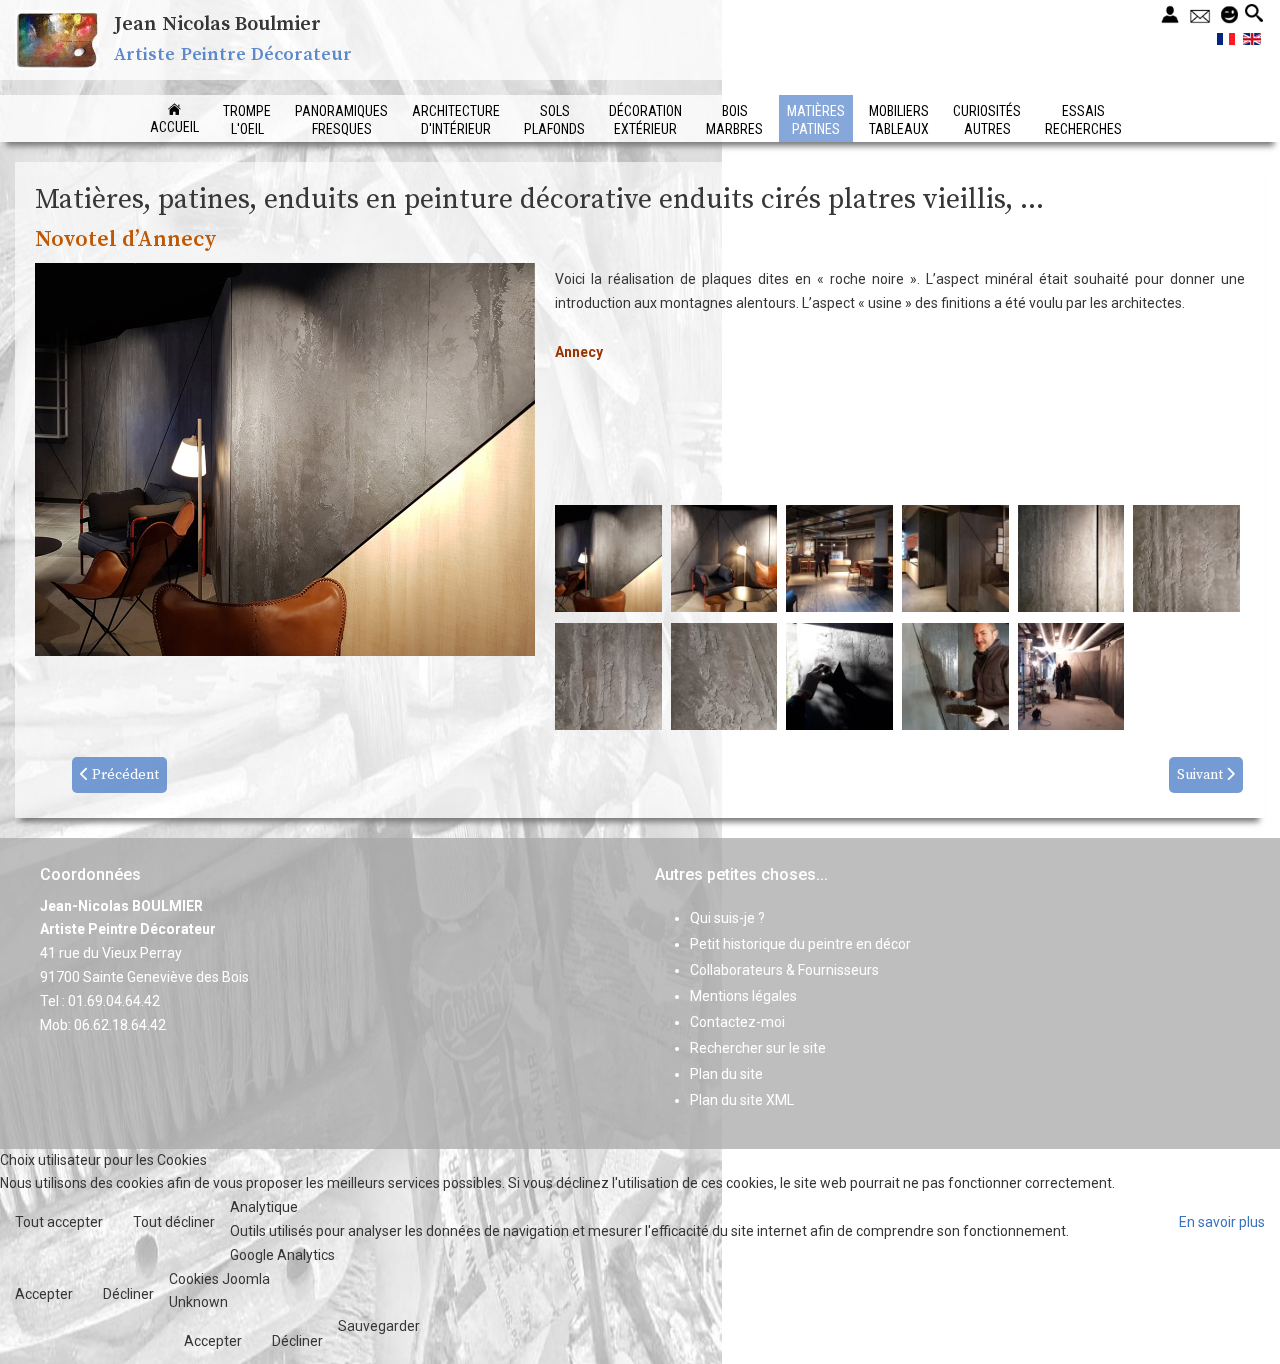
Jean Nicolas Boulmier (217, 24)
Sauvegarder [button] (379, 1326)
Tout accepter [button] (59, 1222)
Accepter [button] (44, 1294)
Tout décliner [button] (174, 1222)
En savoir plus (1222, 1222)
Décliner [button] (128, 1294)
